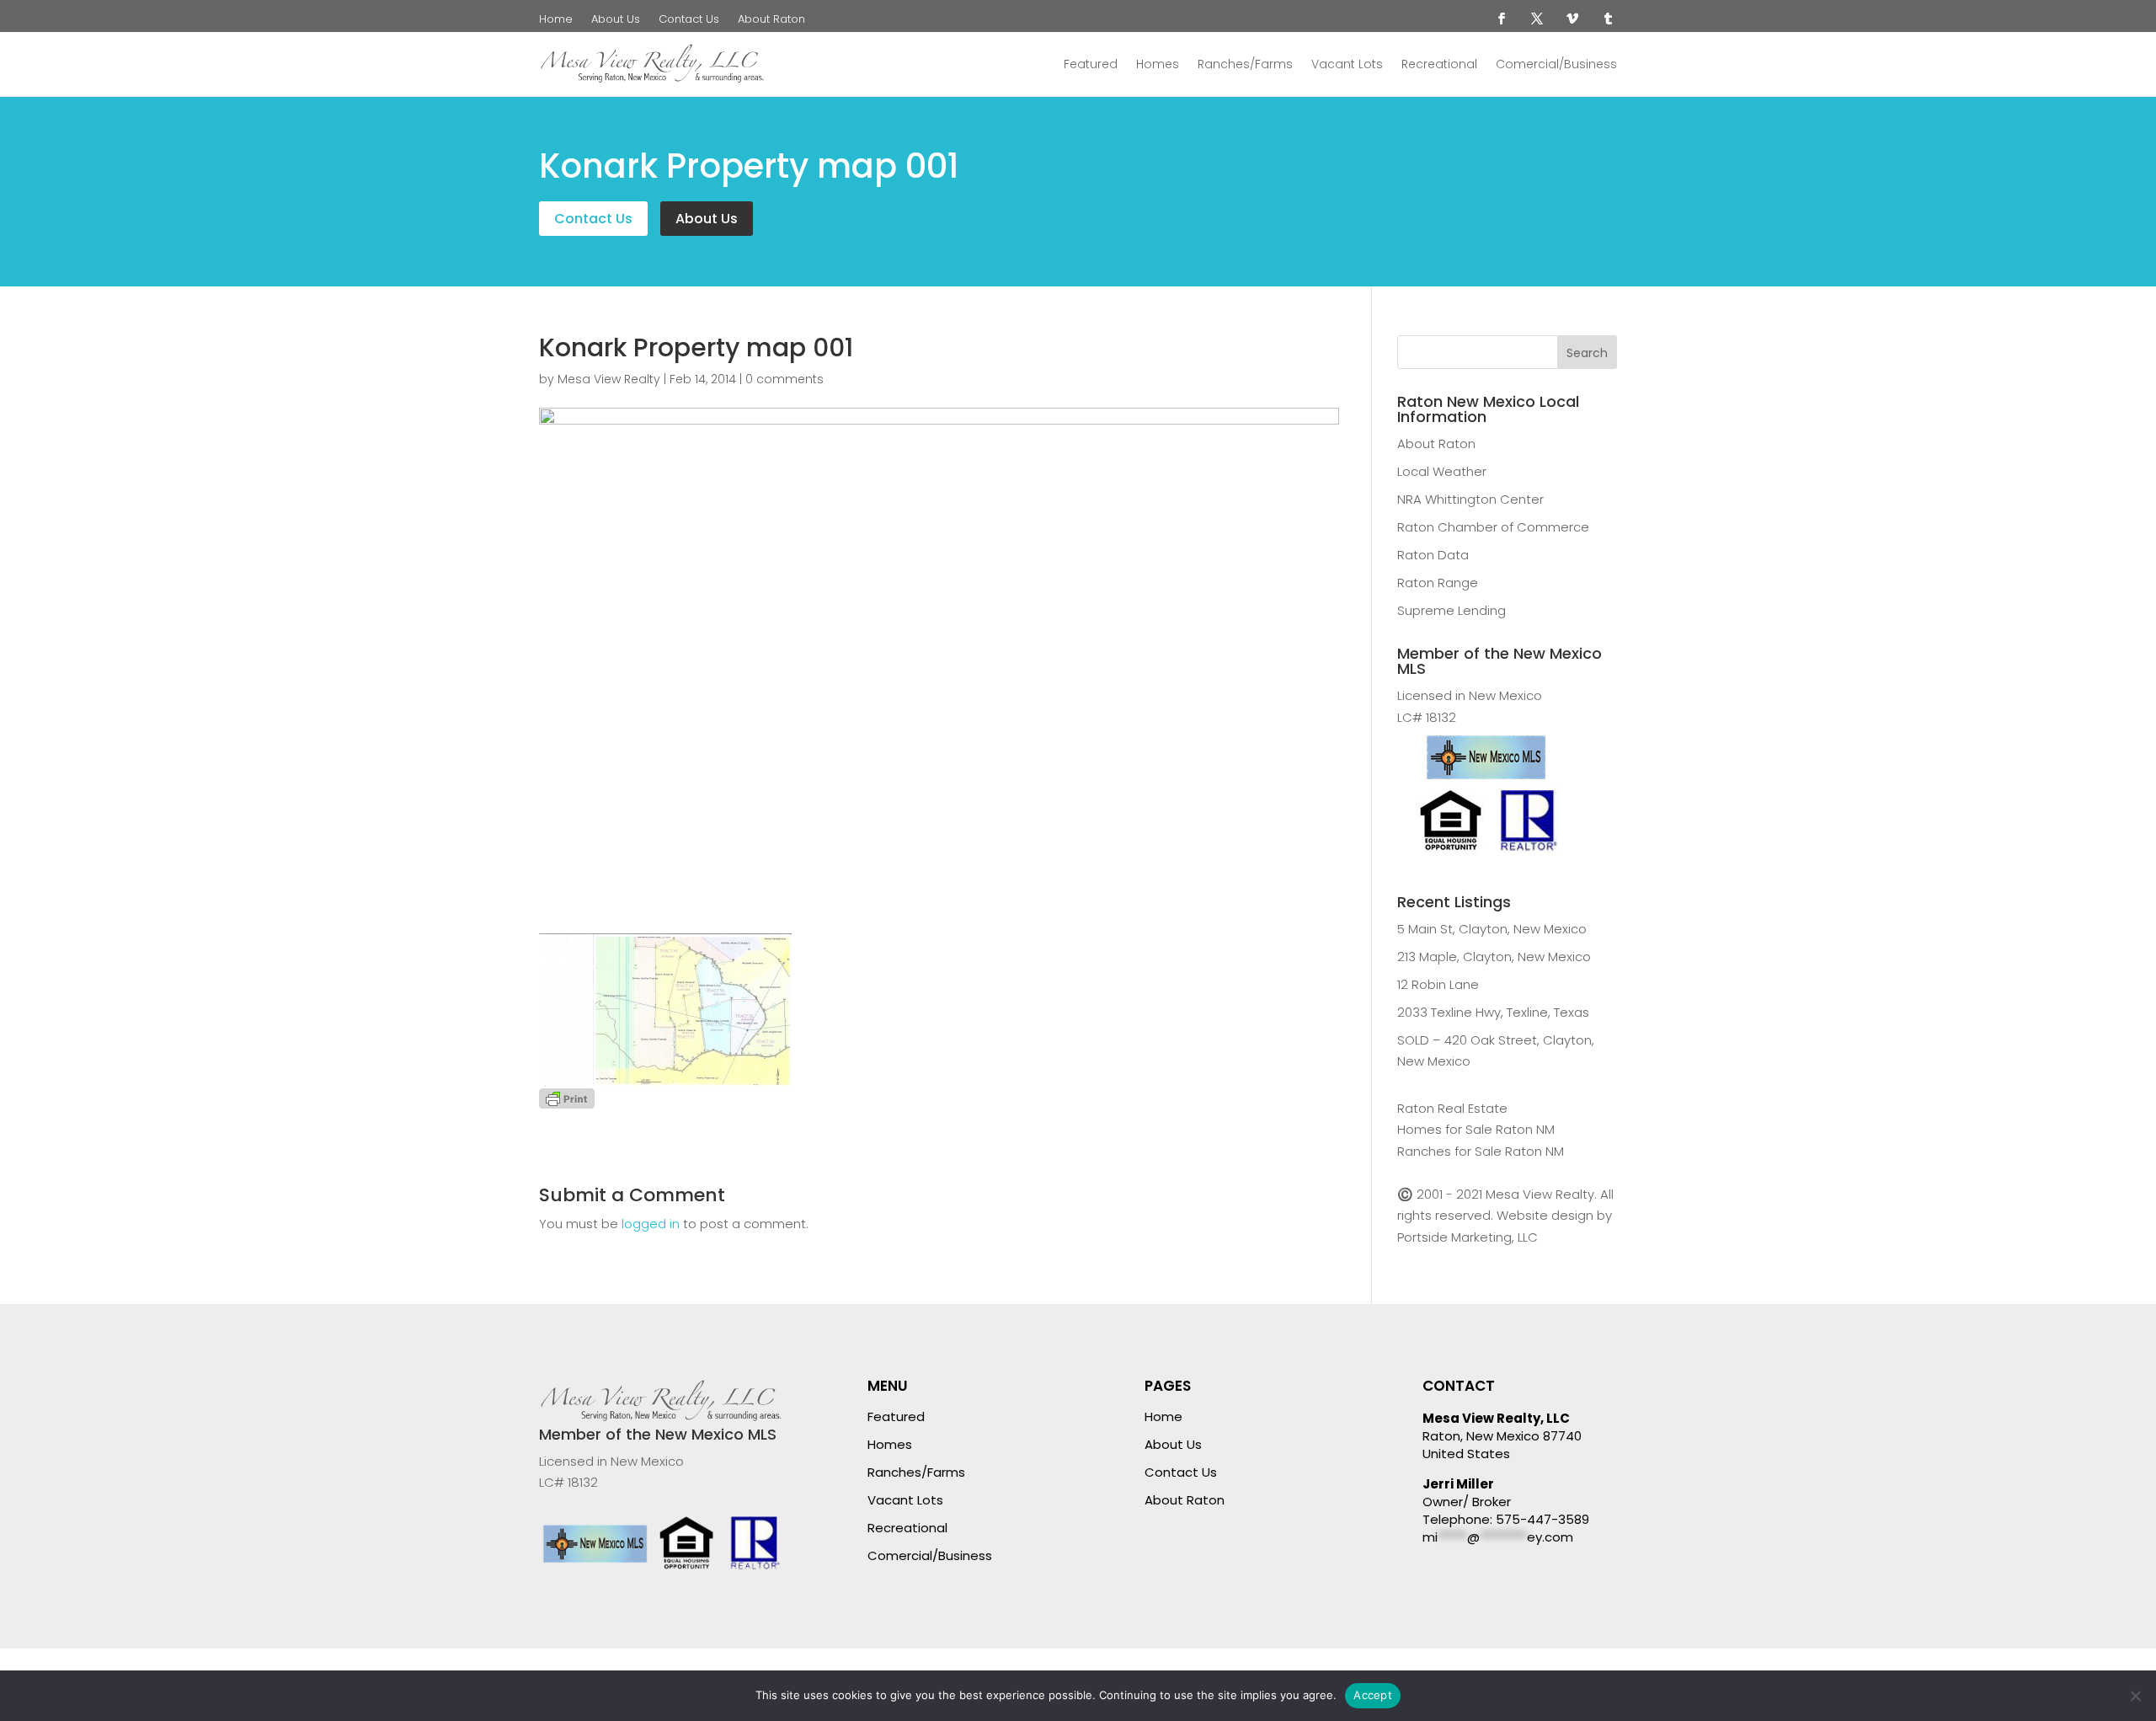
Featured (1091, 64)
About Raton (771, 20)
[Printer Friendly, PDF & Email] (567, 1097)
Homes (1158, 64)
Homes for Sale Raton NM (1476, 1129)
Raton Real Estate (1452, 1108)
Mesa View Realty (609, 379)
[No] (2135, 1696)
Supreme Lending (1452, 610)
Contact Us (689, 20)
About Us (616, 20)
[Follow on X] (1537, 19)
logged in (651, 1224)
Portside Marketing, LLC (1468, 1237)
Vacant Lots (1347, 64)
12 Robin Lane (1438, 984)
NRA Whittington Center (1470, 499)
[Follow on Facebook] (1502, 19)
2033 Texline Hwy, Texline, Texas (1493, 1012)
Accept (1373, 1695)
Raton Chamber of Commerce (1493, 527)
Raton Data (1433, 555)
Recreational (1439, 64)
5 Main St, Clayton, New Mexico (1492, 929)
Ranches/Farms (1245, 64)
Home (556, 20)
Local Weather (1442, 471)
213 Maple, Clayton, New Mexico (1494, 957)
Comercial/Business (1556, 64)
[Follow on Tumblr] (1608, 19)
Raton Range (1438, 583)
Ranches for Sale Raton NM (1481, 1151)
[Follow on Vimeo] (1572, 19)
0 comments (784, 379)
